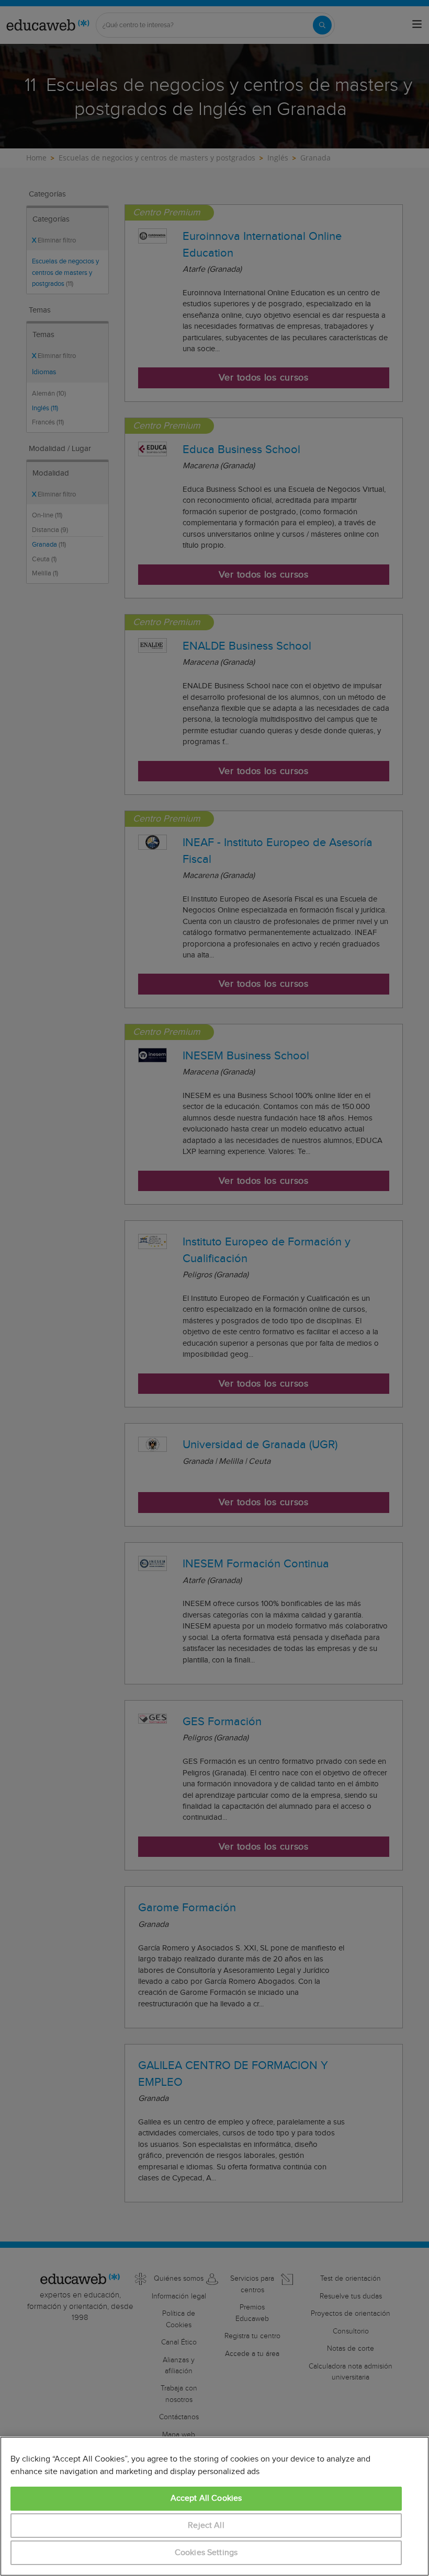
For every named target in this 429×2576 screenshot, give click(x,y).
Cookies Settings (206, 2553)
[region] (214, 2506)
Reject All (206, 2526)
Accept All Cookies (206, 2498)
